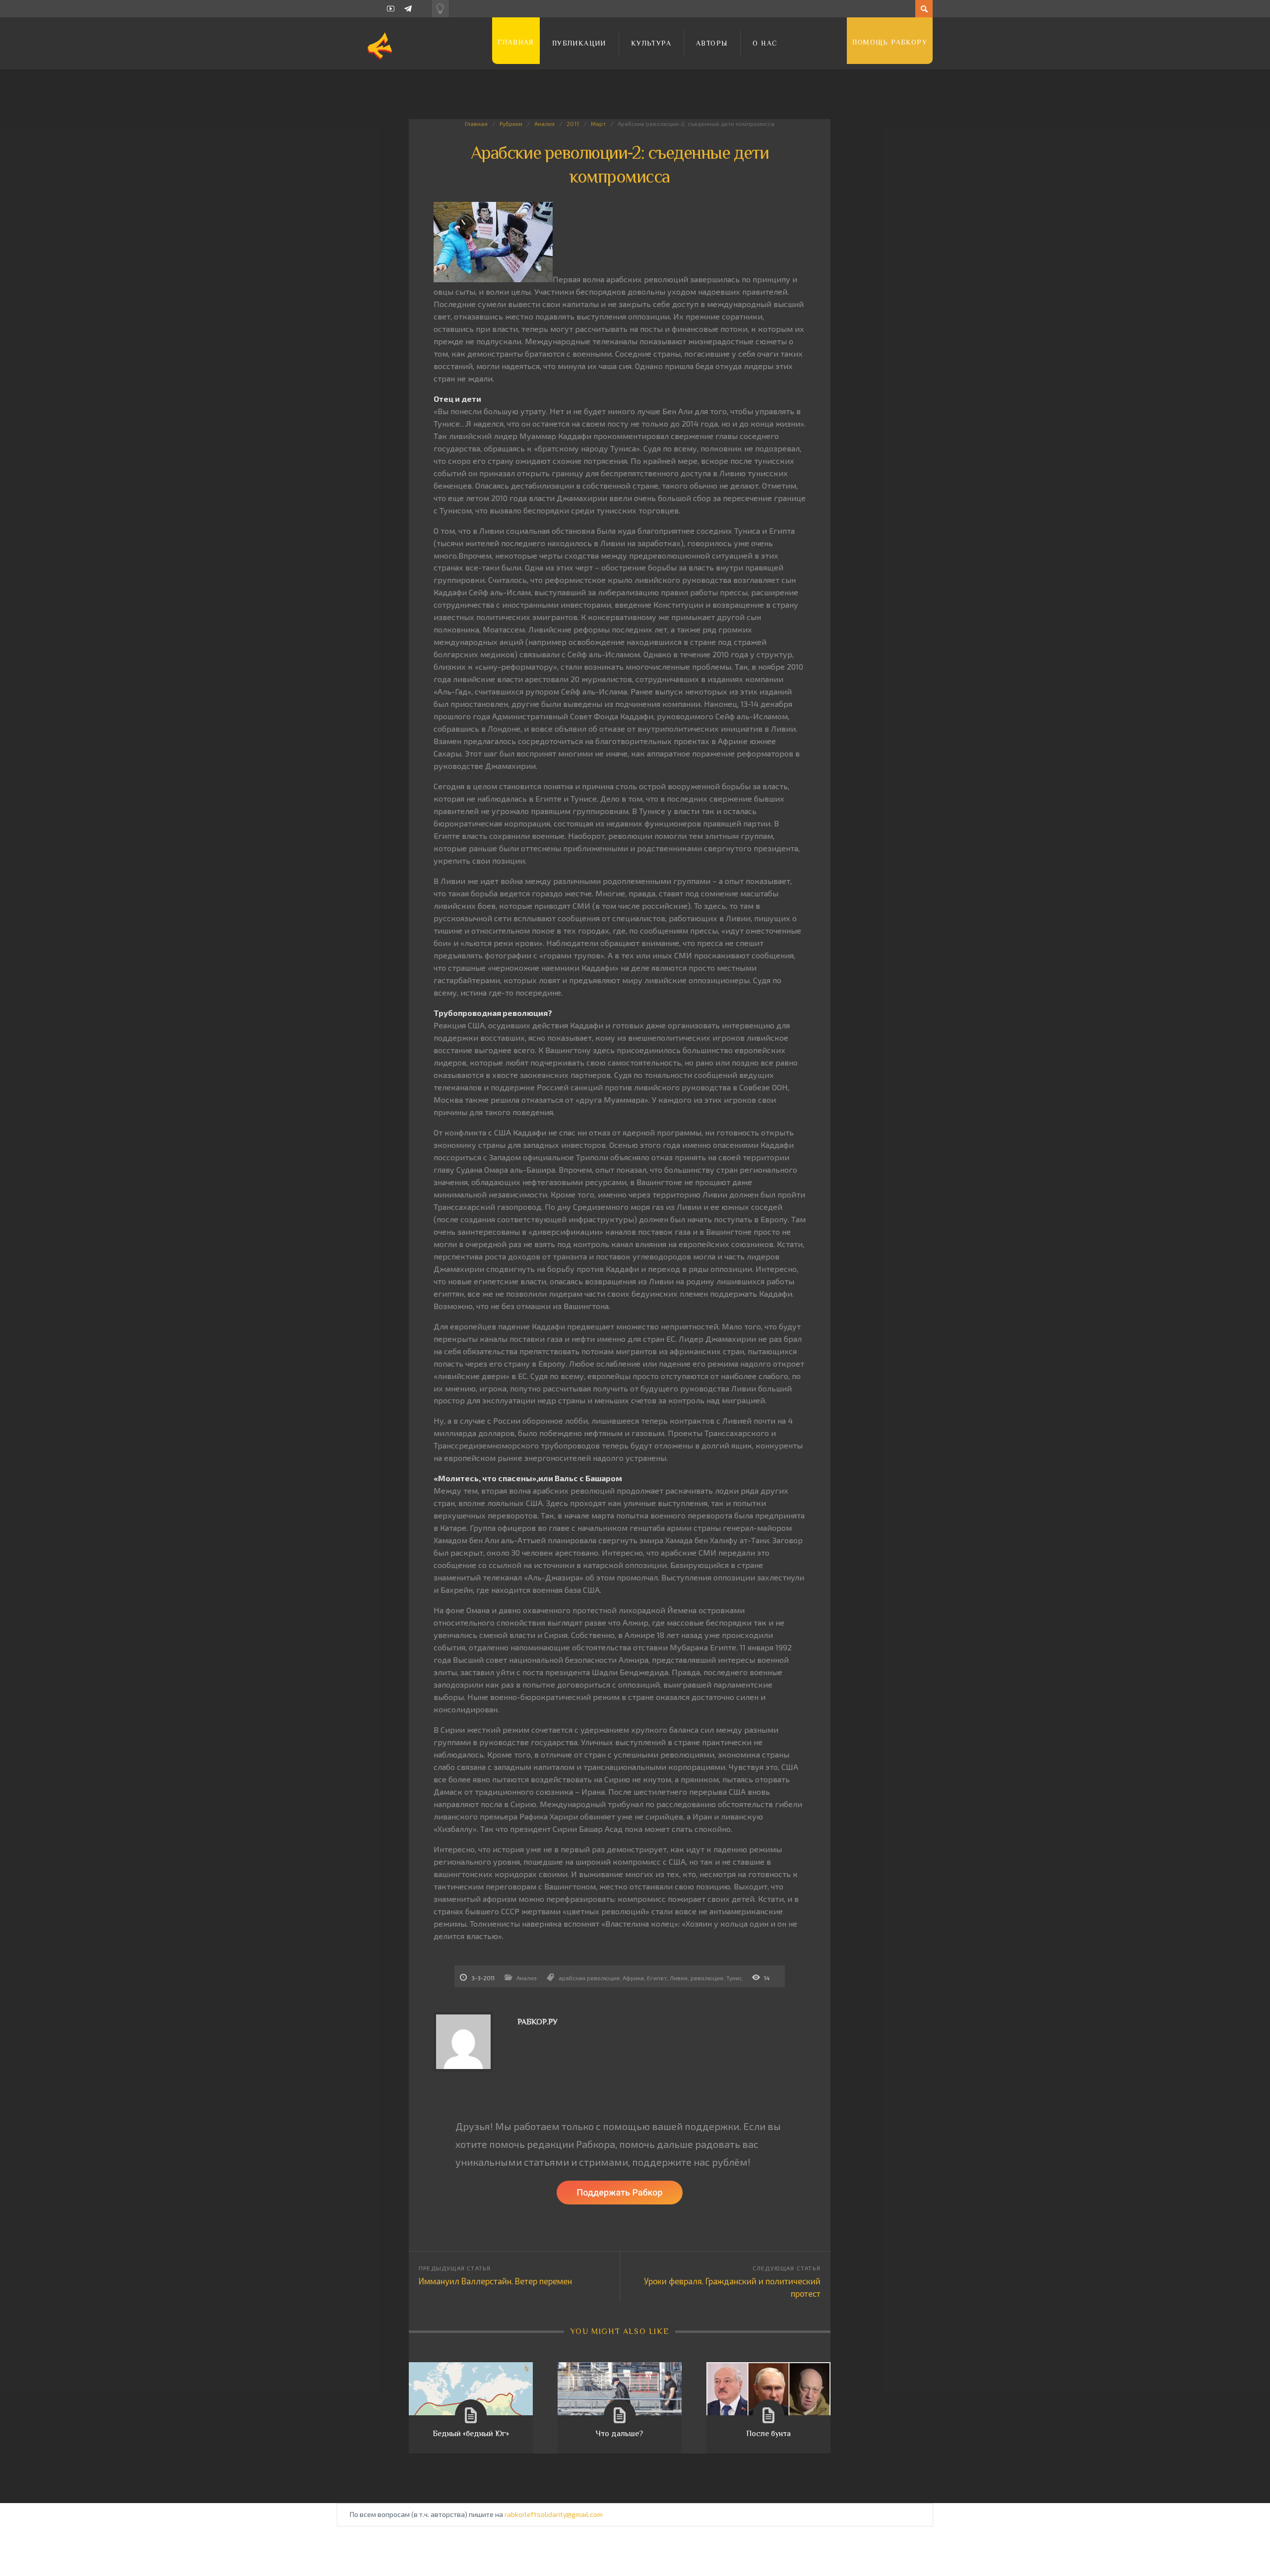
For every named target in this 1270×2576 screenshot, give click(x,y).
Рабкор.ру (538, 2022)
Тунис (734, 1978)
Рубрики (511, 124)
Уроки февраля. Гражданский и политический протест (732, 2287)
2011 (573, 124)
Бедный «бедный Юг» (471, 2434)
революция (707, 1978)
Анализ (544, 124)
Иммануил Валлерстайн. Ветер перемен (495, 2281)
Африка (633, 1978)
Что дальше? (619, 2434)
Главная (516, 42)
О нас (765, 43)
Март (598, 124)
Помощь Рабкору (890, 42)
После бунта (768, 2434)
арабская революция (589, 1978)
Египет (657, 1978)
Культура (651, 43)
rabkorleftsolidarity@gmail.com (554, 2514)
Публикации (579, 43)
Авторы (712, 43)
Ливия (679, 1978)
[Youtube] (391, 9)
